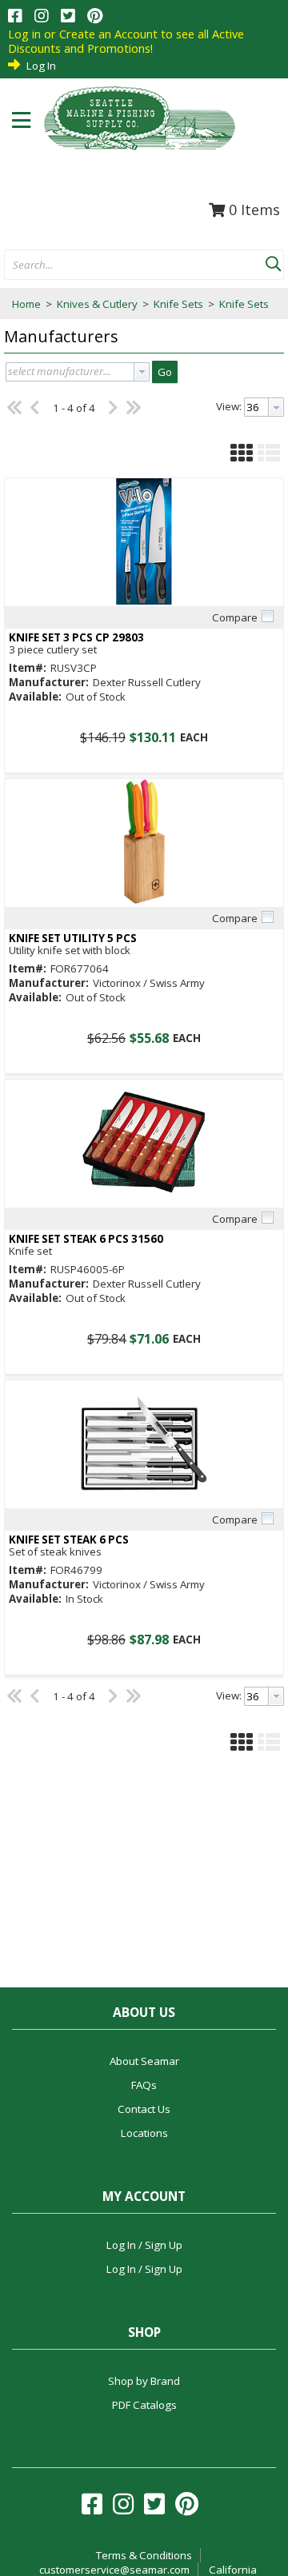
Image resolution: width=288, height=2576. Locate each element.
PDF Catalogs (144, 2405)
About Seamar (144, 2061)
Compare (235, 617)
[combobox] (135, 266)
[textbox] (127, 266)
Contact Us (144, 2109)
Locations (144, 2133)
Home (26, 304)
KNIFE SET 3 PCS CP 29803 (76, 638)
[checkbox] (267, 617)
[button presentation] (142, 372)
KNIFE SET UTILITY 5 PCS (73, 939)
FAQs (144, 2085)
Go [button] (165, 372)
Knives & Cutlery (97, 304)
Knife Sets (178, 304)
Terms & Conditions (144, 2555)
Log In (41, 66)
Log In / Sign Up (144, 2245)
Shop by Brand (144, 2381)
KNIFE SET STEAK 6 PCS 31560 (86, 1239)
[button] (273, 261)
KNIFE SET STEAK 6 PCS (69, 1540)
